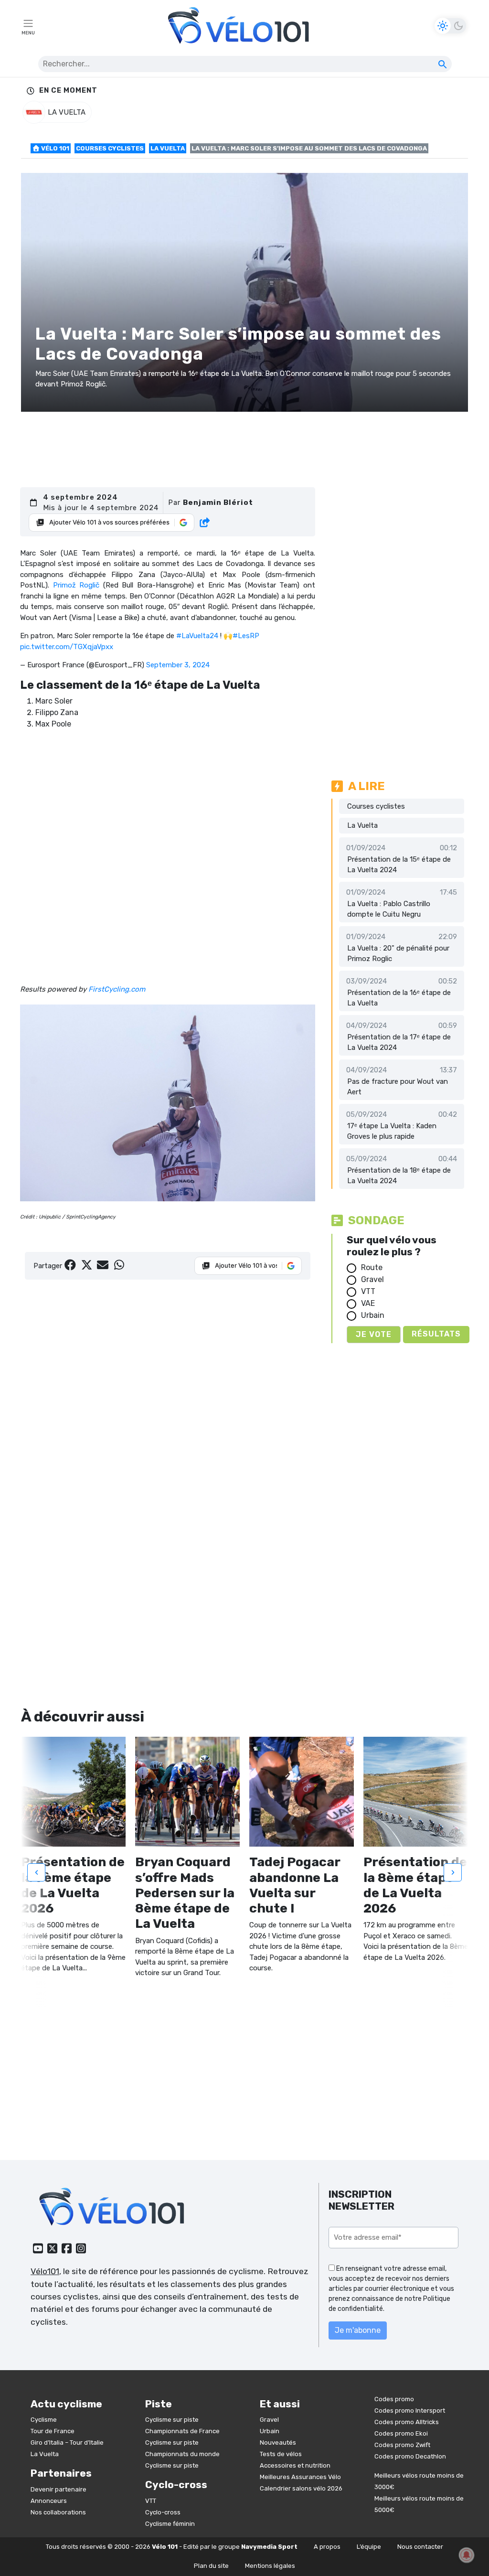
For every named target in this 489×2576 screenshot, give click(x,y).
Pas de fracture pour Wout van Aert (398, 1087)
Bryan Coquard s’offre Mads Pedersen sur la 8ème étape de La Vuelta (185, 1893)
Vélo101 (45, 2271)
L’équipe (369, 2547)
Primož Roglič (76, 585)
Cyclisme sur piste (172, 2420)
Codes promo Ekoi (401, 2433)
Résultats (436, 1334)
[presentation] (36, 1872)
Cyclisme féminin (170, 2524)
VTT (368, 1291)
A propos (327, 2547)
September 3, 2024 (178, 665)
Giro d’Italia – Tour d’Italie (67, 2442)
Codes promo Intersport (410, 2410)
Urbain (373, 1315)
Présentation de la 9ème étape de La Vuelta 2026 (73, 1885)
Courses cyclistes (110, 148)
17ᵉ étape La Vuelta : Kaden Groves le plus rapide (392, 1131)
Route (372, 1267)
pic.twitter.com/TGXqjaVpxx (67, 647)
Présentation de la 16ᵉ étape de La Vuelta (399, 998)
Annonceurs (49, 2501)
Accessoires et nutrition (295, 2465)
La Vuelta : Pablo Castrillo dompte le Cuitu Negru (389, 909)
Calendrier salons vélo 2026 (301, 2488)
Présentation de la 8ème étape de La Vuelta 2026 (415, 1885)
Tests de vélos (281, 2454)
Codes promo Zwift (402, 2445)
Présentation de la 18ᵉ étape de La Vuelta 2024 (399, 1176)
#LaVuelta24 (197, 636)
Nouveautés (278, 2442)
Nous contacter (420, 2547)
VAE (368, 1303)
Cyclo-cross (163, 2512)
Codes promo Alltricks (407, 2422)
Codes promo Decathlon (410, 2456)
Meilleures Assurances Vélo (300, 2477)
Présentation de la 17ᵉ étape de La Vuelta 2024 (399, 1042)
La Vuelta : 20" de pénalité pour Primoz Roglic (398, 954)
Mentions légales (270, 2566)
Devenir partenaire (58, 2489)
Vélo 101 (54, 148)
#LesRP (246, 636)
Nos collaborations (58, 2512)
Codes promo (394, 2399)
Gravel (372, 1279)
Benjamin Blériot (218, 502)
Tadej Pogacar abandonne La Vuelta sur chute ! (295, 1885)
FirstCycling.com (117, 989)
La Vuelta (168, 148)
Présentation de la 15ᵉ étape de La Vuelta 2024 (399, 865)
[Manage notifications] (467, 2555)
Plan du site (211, 2566)
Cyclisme (44, 2420)
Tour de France (53, 2431)
